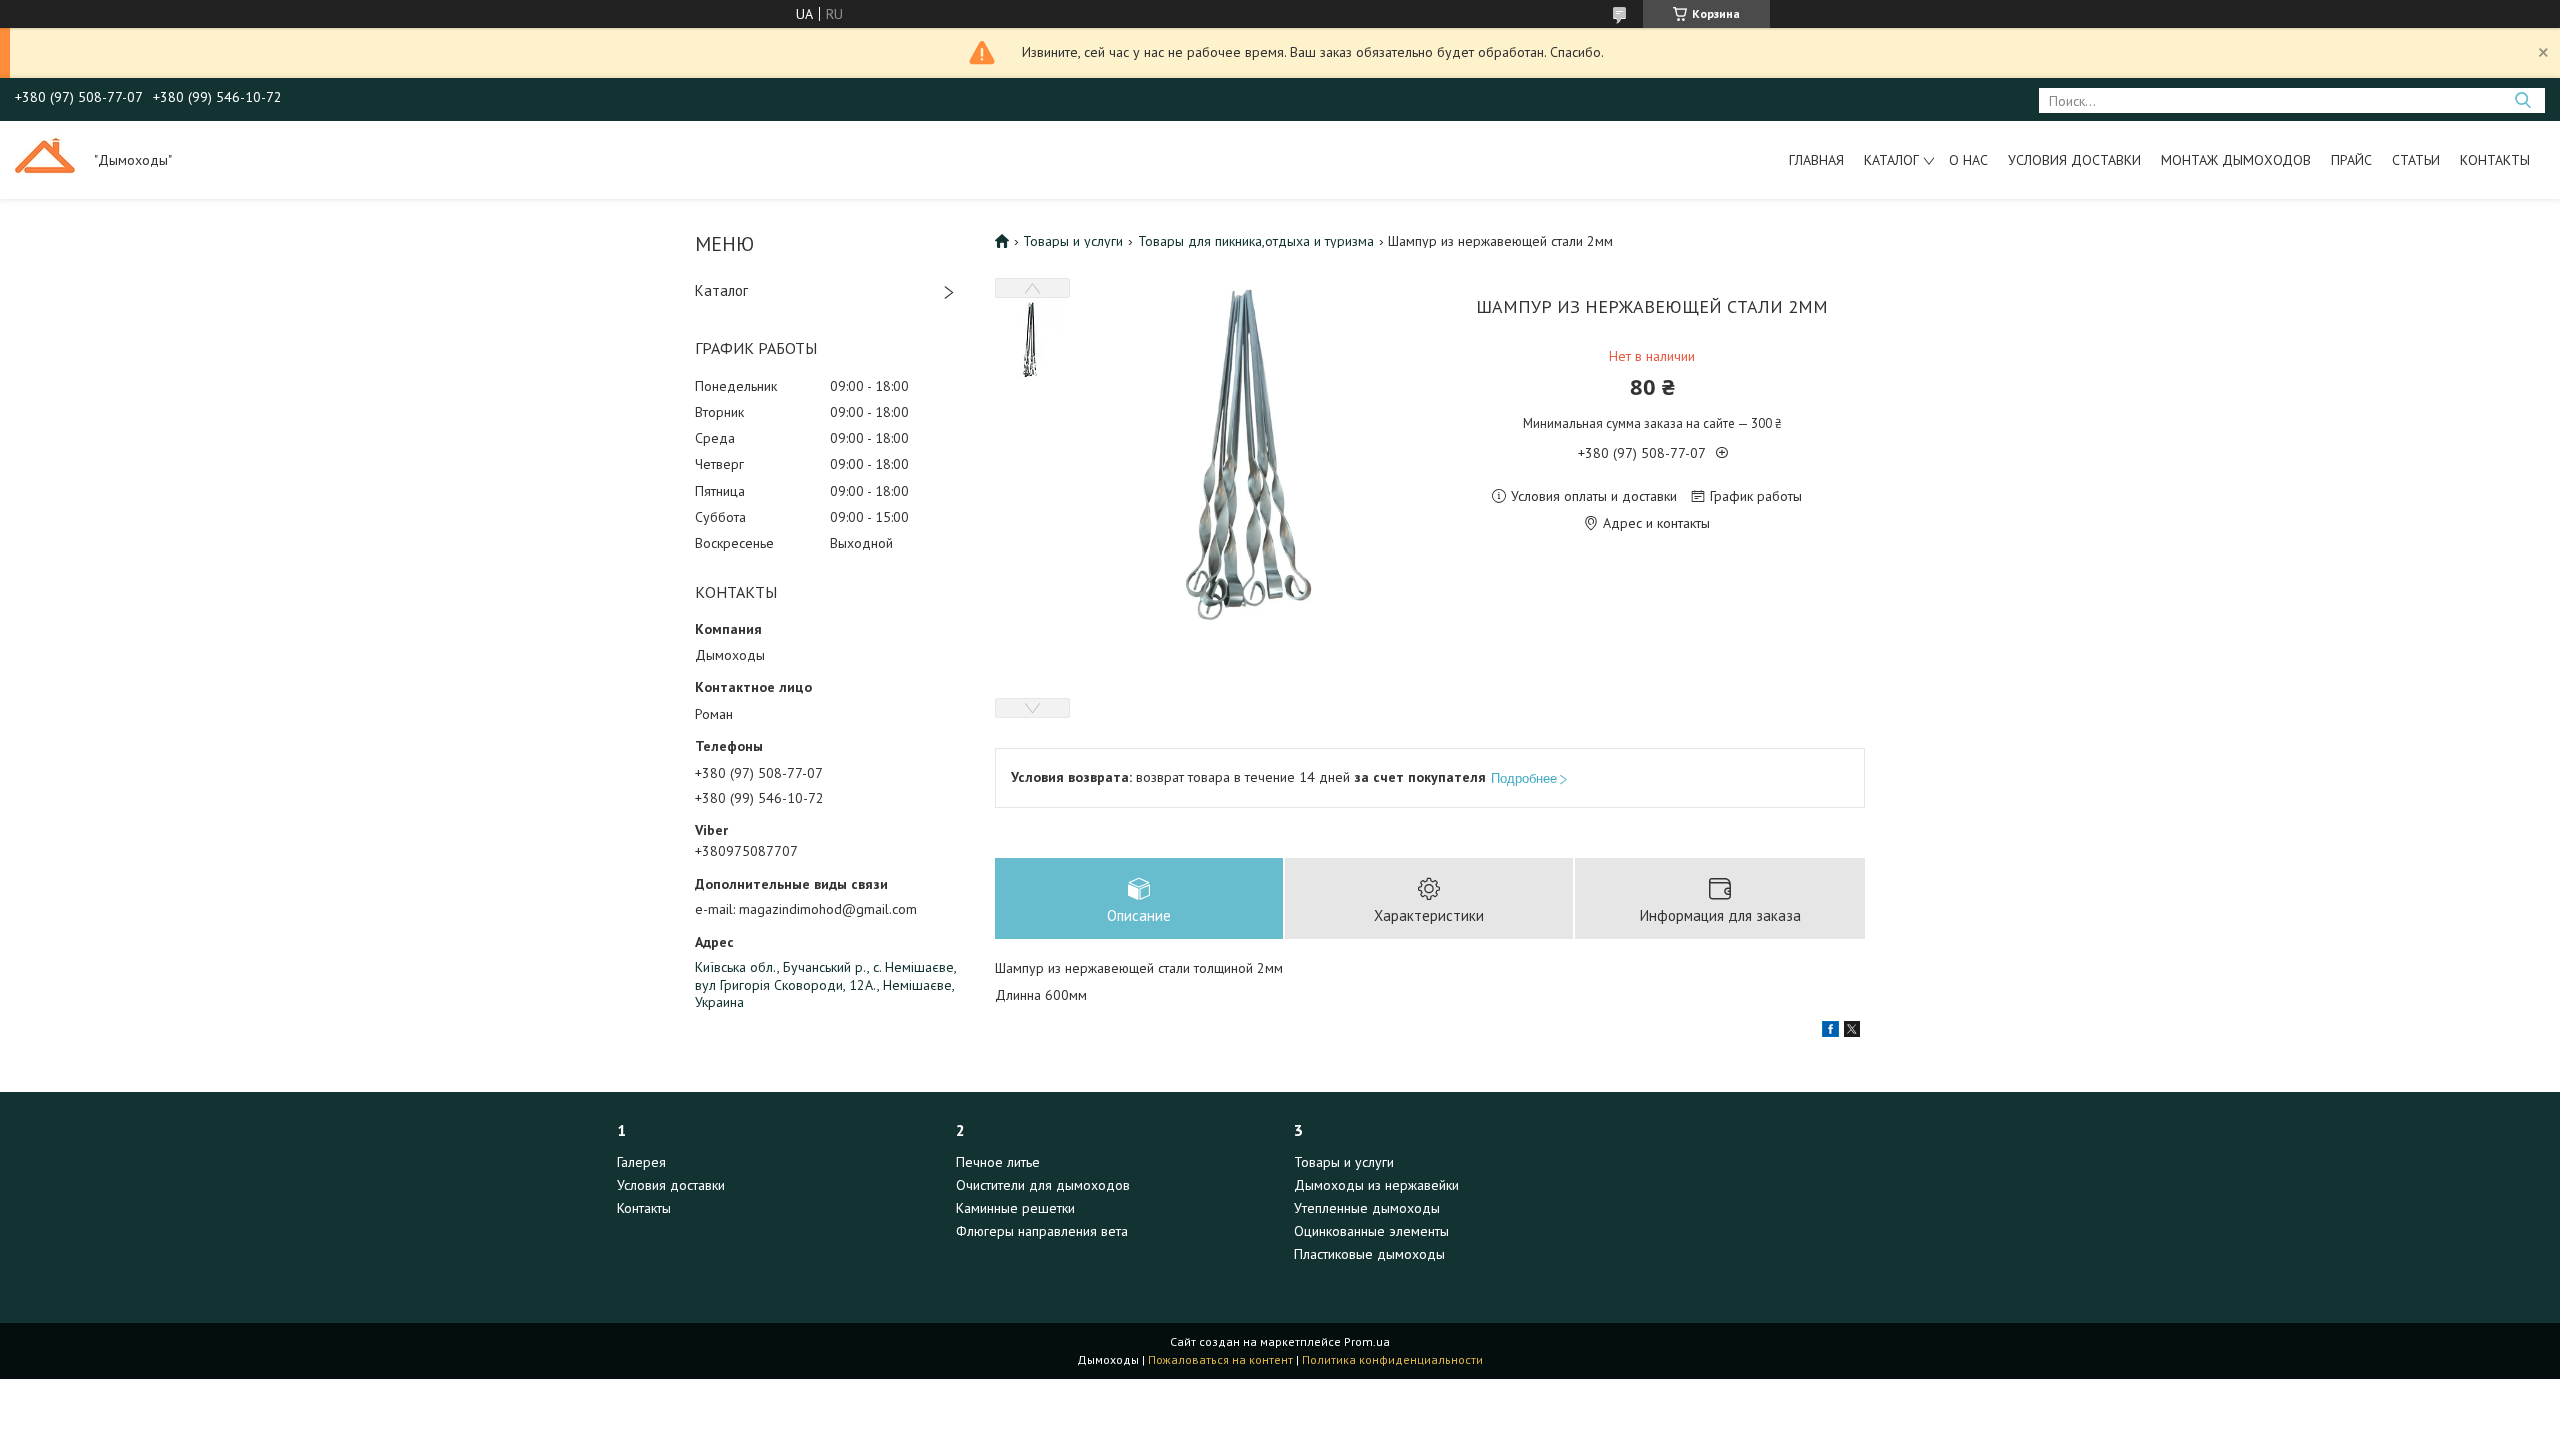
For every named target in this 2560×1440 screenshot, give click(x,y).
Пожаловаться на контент (1220, 1359)
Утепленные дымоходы (1367, 1208)
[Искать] (2522, 100)
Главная (1816, 160)
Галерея (641, 1162)
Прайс (2351, 160)
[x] (1852, 1032)
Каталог (1891, 160)
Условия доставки (2074, 160)
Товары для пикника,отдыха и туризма (1256, 241)
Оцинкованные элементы (1371, 1231)
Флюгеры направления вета (1042, 1231)
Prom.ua (1367, 1341)
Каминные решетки (1015, 1208)
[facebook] (1830, 1032)
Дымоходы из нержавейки (1376, 1185)
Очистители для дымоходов (1043, 1185)
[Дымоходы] (45, 160)
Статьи (2416, 160)
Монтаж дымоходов (2236, 160)
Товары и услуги (1073, 241)
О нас (1968, 160)
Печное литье (998, 1162)
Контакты (2495, 160)
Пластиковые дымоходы (1369, 1254)
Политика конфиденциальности (1392, 1359)
